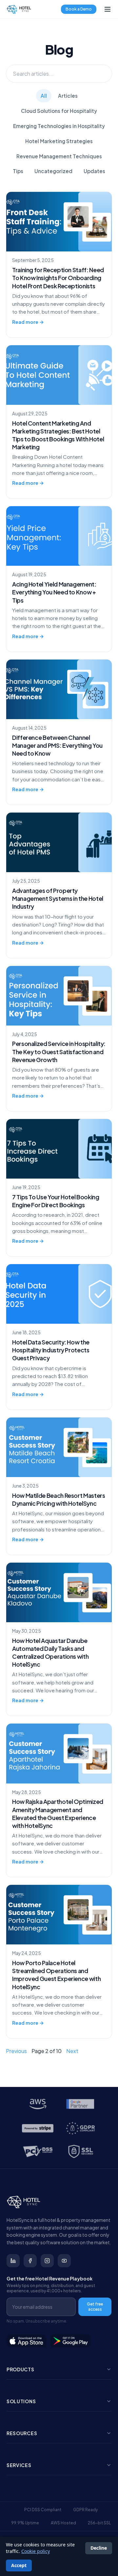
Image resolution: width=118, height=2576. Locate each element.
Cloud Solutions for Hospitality (59, 111)
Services (19, 2465)
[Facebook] (30, 2261)
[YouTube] (64, 2261)
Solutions (21, 2401)
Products (20, 2369)
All (44, 96)
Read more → (28, 322)
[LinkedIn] (13, 2261)
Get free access (95, 2307)
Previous (16, 2051)
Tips (18, 171)
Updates (94, 171)
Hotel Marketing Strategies (59, 141)
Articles (68, 96)
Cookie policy (36, 2551)
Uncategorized (53, 171)
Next (72, 2051)
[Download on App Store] (27, 2341)
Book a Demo (79, 9)
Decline (99, 2548)
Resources (22, 2433)
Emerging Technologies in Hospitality (59, 126)
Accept (19, 2565)
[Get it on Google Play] (71, 2341)
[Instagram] (47, 2261)
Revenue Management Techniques (59, 156)
